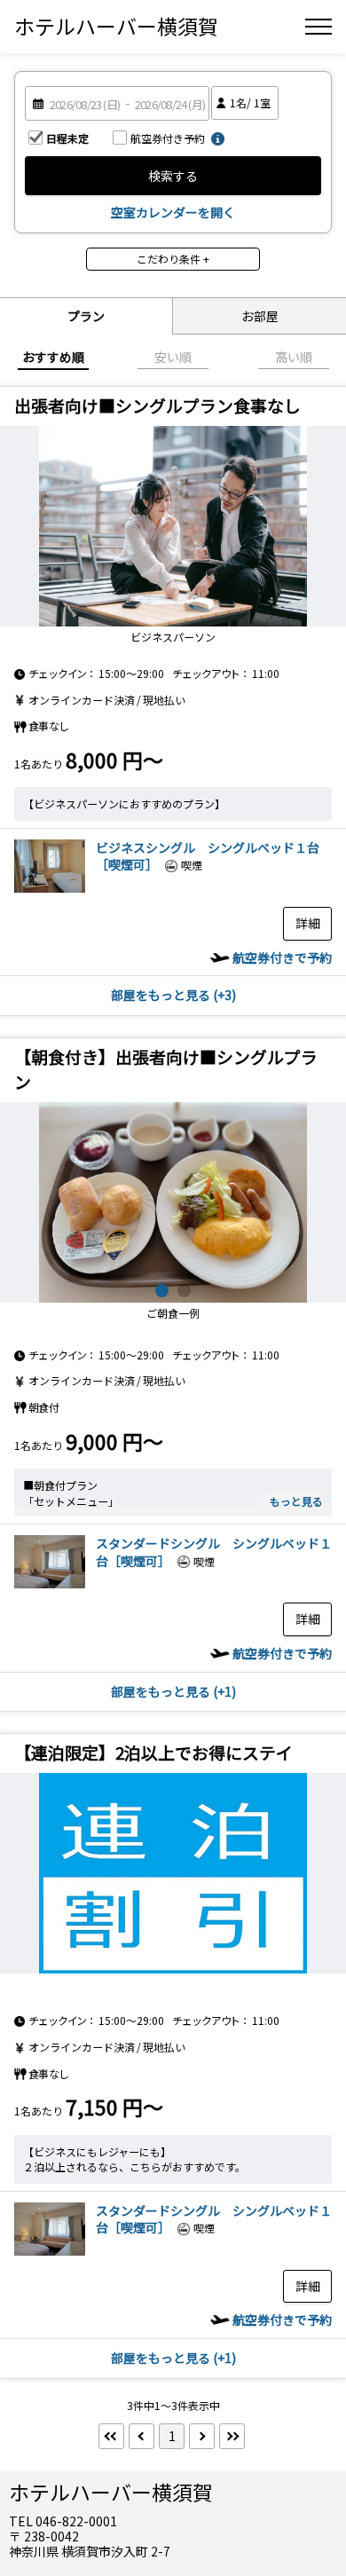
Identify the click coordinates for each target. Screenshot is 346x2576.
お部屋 (260, 316)
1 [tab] (162, 1291)
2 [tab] (184, 1291)
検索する (173, 176)
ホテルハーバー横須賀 (116, 26)
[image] (173, 1873)
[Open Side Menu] (318, 27)
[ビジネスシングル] (50, 887)
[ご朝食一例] (173, 1202)
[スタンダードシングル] (50, 1583)
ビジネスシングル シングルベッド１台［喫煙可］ (208, 856)
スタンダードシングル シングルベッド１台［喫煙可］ (214, 1552)
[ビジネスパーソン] (173, 526)
